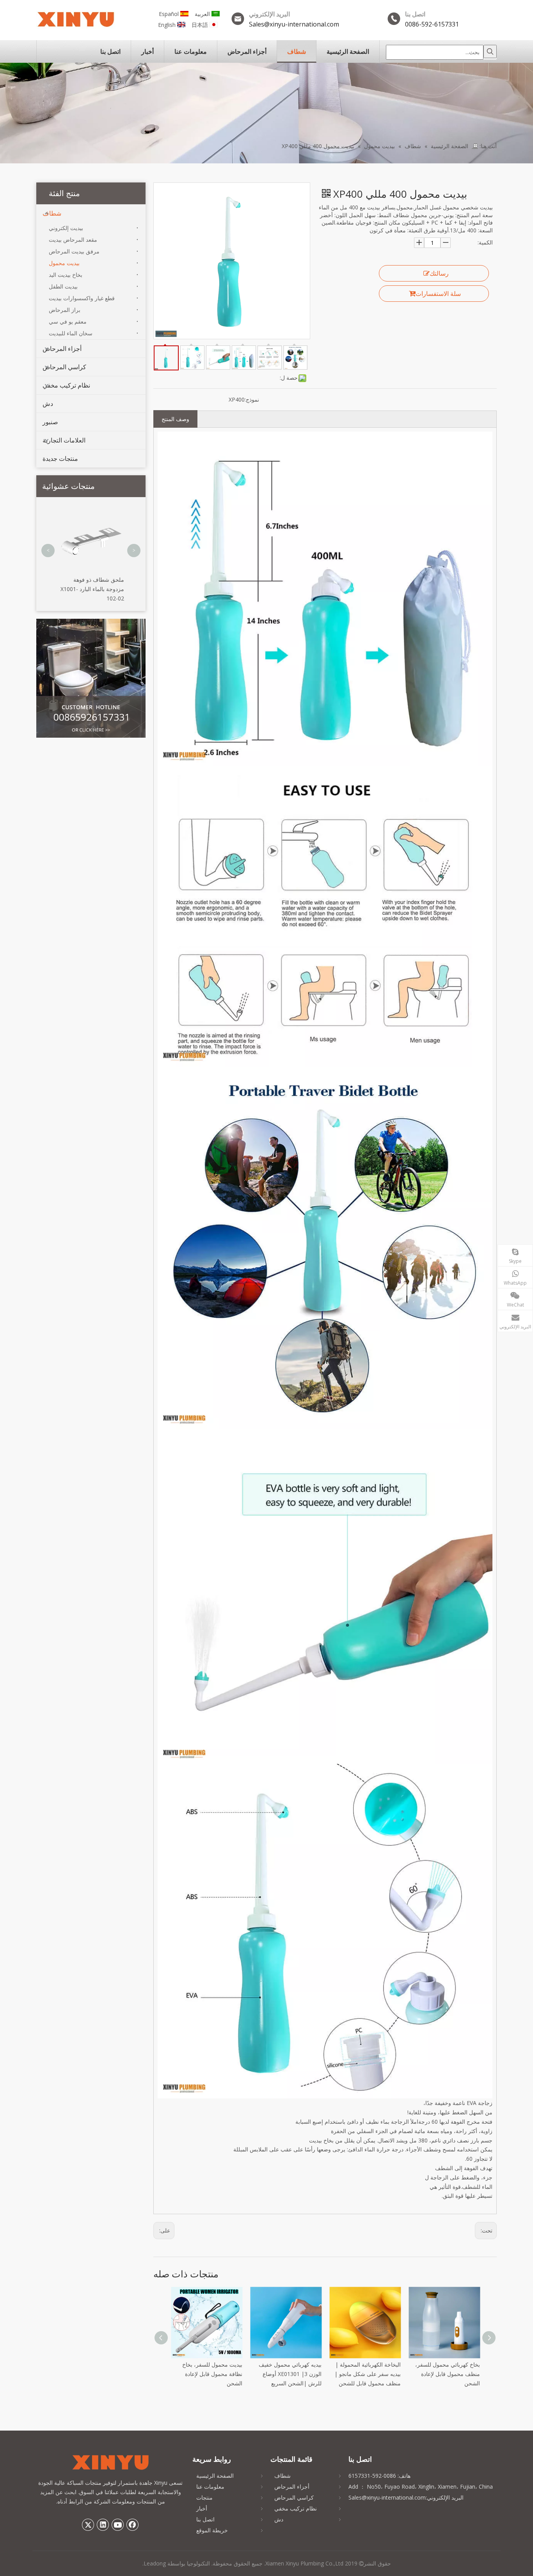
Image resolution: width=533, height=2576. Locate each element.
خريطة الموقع (212, 2530)
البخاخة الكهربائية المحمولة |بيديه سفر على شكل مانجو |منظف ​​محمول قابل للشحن (288, 2374)
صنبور (50, 422)
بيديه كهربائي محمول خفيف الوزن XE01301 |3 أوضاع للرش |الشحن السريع (211, 2374)
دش (48, 404)
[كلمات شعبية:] (490, 51)
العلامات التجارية (64, 440)
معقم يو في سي (68, 321)
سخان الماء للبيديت (71, 333)
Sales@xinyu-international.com (294, 24)
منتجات (204, 2497)
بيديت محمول (64, 263)
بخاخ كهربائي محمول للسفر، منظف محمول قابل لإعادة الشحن (368, 2374)
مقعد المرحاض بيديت (73, 240)
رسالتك (439, 273)
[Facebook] (133, 2525)
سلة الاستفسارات (438, 294)
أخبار (202, 2508)
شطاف (52, 213)
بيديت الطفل (63, 286)
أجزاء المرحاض (62, 349)
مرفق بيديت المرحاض (74, 251)
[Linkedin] (103, 2525)
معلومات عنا (210, 2487)
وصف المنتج (175, 419)
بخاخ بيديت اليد (66, 275)
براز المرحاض (65, 310)
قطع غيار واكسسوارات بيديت (82, 298)
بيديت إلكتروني (66, 228)
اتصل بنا (205, 2519)
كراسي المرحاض (64, 367)
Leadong (155, 2563)
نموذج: (252, 399)
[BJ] (91, 678)
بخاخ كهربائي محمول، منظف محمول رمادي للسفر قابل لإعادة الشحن (447, 2374)
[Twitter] (88, 2525)
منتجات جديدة (60, 459)
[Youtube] (118, 2525)
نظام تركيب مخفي (66, 385)
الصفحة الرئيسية (215, 2476)
